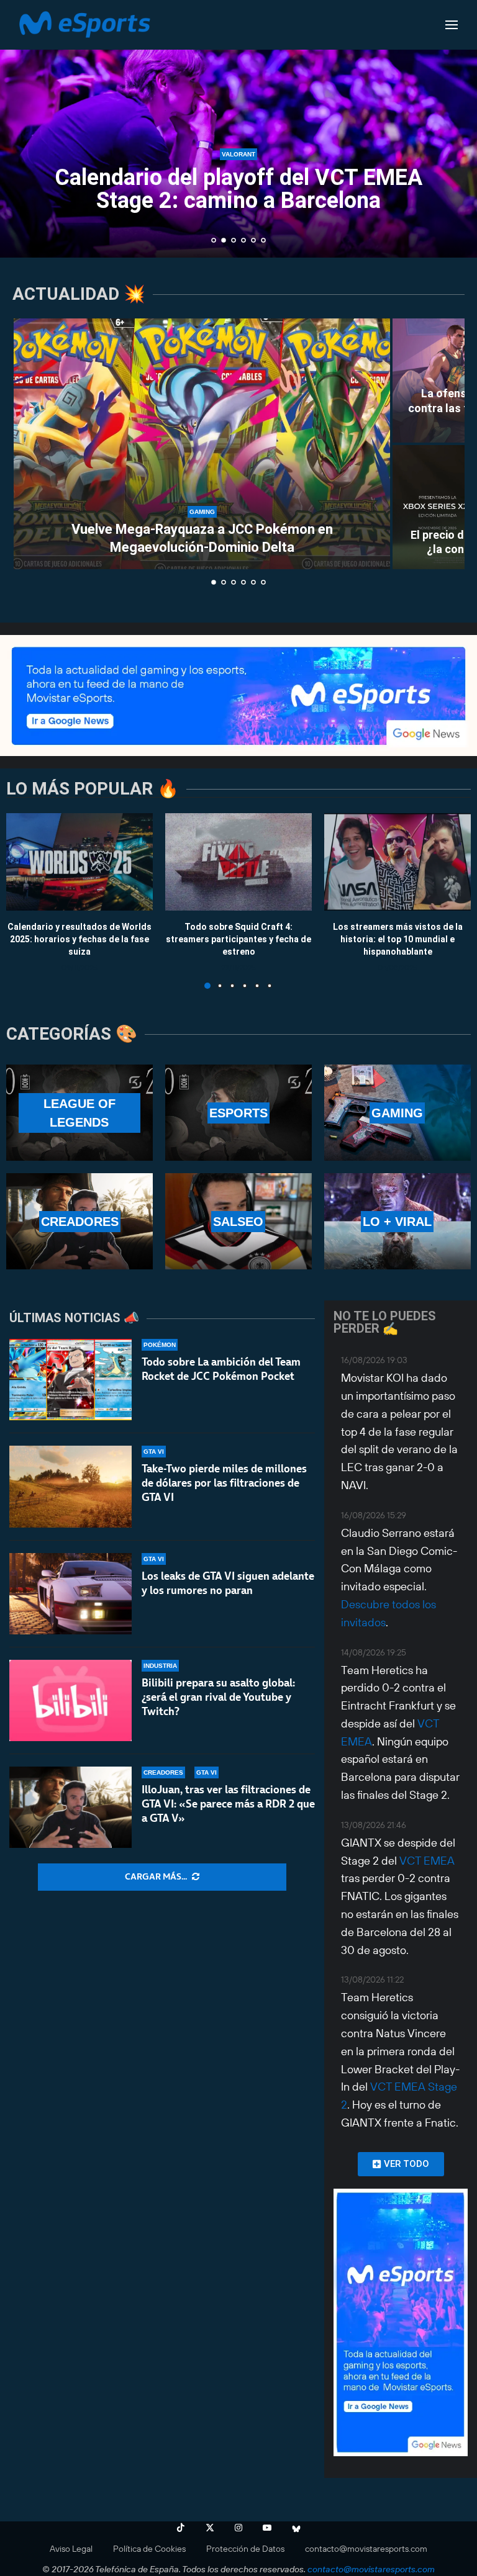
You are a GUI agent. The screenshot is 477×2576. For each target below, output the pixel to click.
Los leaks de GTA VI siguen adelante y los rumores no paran (228, 1583)
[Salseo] (238, 1221)
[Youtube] (267, 2528)
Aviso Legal (71, 2549)
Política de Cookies (149, 2549)
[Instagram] (238, 2528)
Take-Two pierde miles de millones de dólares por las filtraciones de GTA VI (224, 1483)
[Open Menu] (452, 25)
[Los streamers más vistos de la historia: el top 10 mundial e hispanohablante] (397, 862)
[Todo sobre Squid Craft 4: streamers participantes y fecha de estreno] (238, 862)
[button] (23, 128)
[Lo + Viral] (397, 1221)
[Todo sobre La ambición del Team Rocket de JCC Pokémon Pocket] (70, 1380)
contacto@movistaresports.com (366, 2549)
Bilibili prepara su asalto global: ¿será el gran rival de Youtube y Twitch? (218, 1697)
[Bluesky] (296, 2528)
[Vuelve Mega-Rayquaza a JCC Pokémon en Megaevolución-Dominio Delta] (202, 444)
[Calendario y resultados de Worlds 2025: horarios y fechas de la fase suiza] (79, 862)
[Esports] (238, 1113)
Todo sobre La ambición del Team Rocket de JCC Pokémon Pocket (221, 1369)
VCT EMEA (427, 1861)
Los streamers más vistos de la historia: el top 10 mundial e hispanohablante (398, 939)
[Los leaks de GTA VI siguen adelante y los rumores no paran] (70, 1594)
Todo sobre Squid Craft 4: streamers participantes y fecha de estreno (238, 939)
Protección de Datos (245, 2549)
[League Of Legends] (79, 1113)
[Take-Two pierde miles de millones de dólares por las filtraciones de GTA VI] (70, 1486)
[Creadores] (79, 1221)
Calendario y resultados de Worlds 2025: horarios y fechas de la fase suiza (79, 939)
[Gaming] (397, 1113)
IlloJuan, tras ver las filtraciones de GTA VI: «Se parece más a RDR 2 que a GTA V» (228, 1804)
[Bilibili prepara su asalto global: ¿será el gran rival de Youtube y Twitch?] (70, 1700)
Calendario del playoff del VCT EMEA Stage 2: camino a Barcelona (238, 189)
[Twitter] (210, 2528)
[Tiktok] (181, 2528)
